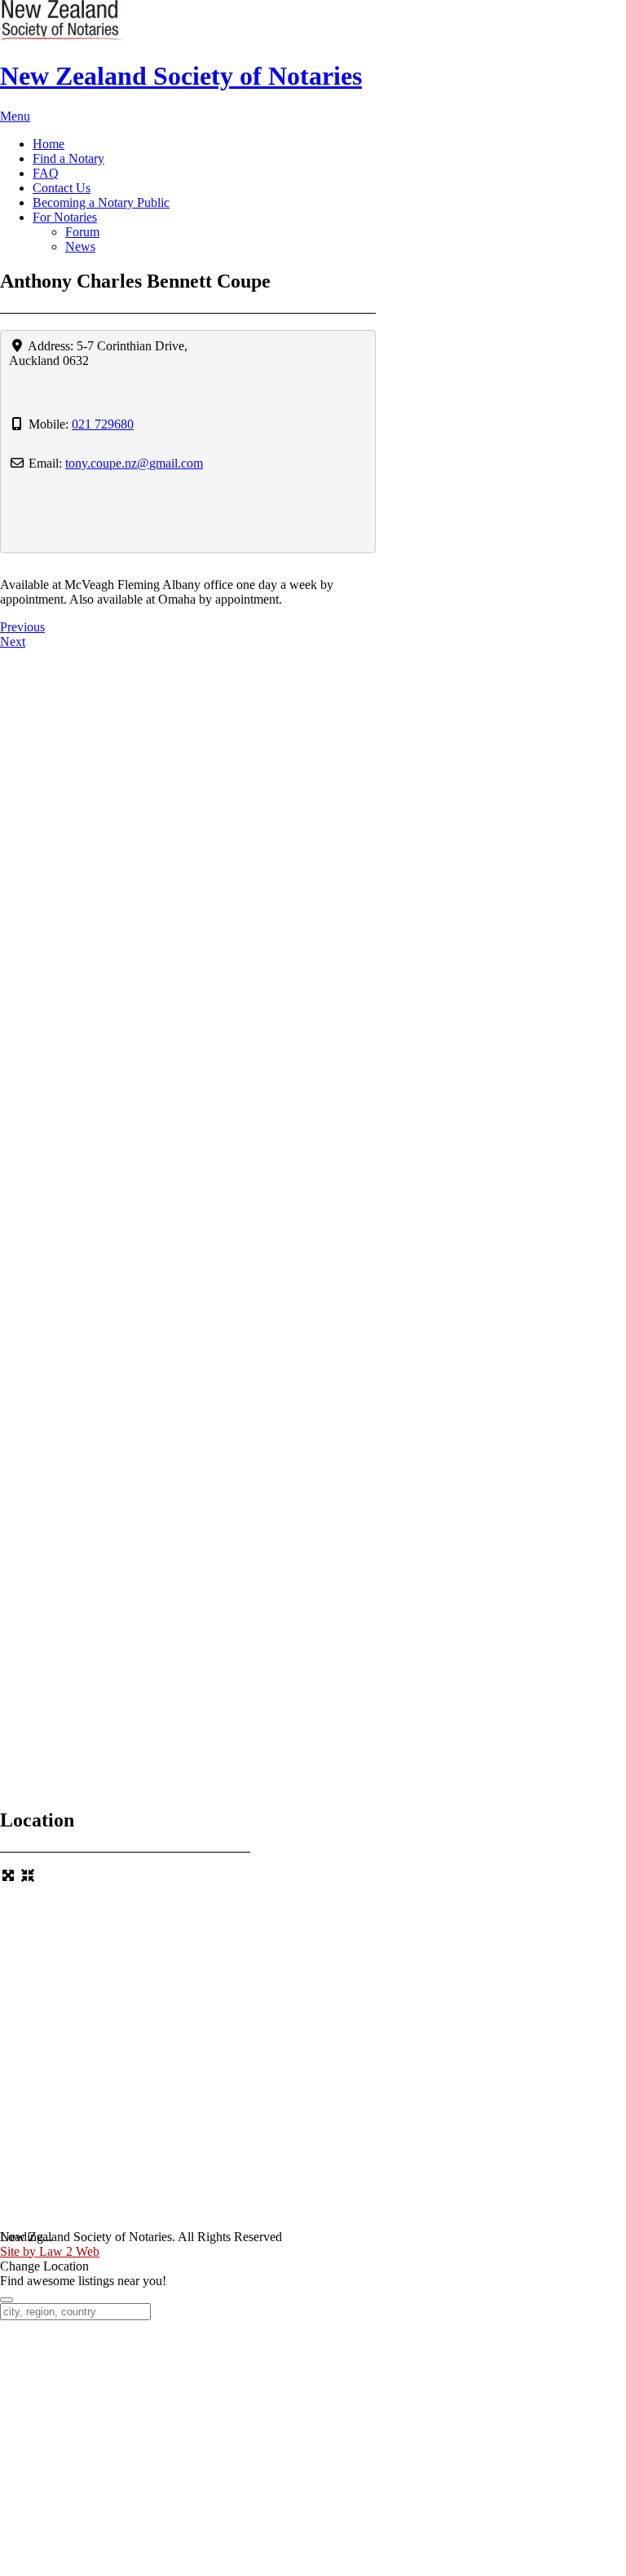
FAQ (46, 173)
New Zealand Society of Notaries (181, 76)
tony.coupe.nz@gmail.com (134, 463)
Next (13, 642)
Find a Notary (68, 158)
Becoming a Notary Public (101, 202)
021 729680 (103, 424)
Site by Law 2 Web (50, 2251)
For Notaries (65, 217)
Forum (82, 232)
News (80, 246)
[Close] (7, 2300)
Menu (15, 116)
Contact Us (62, 188)
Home (48, 144)
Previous (22, 627)
